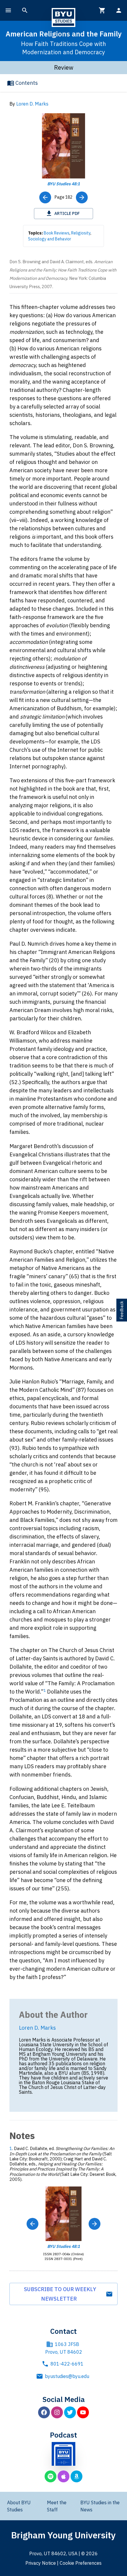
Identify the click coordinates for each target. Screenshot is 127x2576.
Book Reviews (57, 233)
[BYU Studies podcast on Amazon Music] (76, 2476)
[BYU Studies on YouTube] (83, 2412)
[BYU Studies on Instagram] (57, 2412)
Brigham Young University (63, 2535)
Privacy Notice (41, 2563)
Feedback (122, 1310)
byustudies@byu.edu (67, 2376)
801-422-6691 (67, 2364)
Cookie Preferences (81, 2563)
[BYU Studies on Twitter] (70, 2412)
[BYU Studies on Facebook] (44, 2412)
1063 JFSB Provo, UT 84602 (64, 2348)
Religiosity (81, 233)
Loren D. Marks (32, 104)
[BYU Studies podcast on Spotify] (51, 2476)
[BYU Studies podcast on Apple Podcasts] (63, 2476)
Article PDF (67, 213)
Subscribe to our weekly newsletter (60, 2294)
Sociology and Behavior (50, 239)
